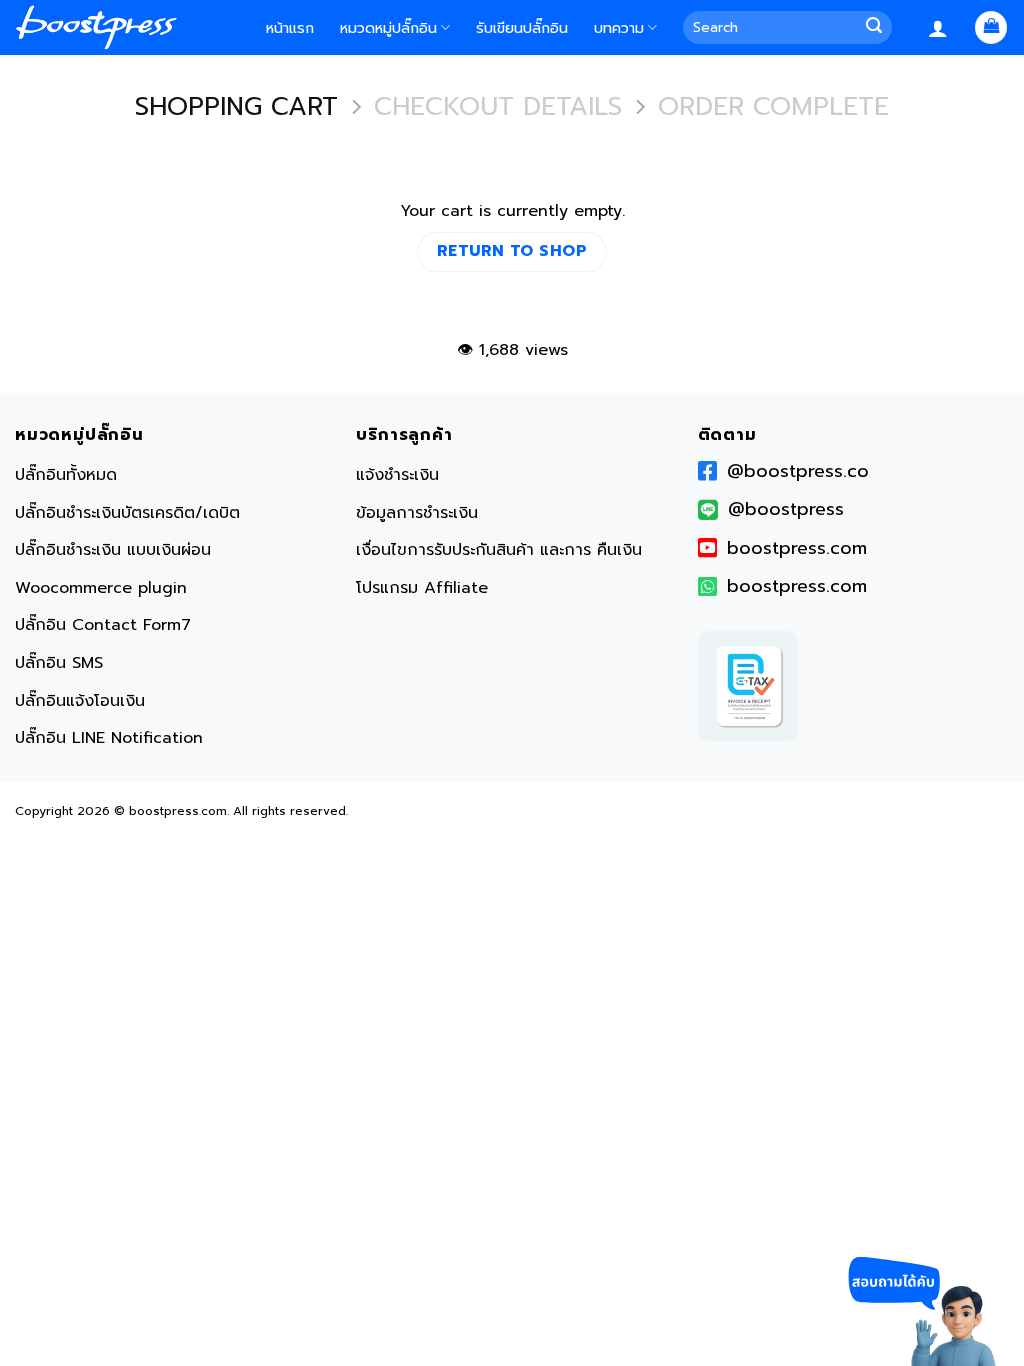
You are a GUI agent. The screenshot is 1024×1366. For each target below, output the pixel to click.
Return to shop (512, 251)
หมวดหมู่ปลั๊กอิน (388, 28)
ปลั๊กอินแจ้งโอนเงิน (80, 701)
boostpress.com (797, 548)
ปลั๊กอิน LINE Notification (109, 738)
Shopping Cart (236, 107)
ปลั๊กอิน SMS (59, 663)
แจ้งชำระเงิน (397, 475)
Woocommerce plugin (101, 588)
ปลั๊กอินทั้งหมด (66, 475)
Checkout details (498, 107)
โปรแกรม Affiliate (422, 588)
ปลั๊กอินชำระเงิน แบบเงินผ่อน (113, 550)
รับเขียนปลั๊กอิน (522, 28)
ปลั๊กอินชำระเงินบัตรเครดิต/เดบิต (127, 513)
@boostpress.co (798, 471)
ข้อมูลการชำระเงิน (417, 513)
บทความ (619, 28)
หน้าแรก (290, 28)
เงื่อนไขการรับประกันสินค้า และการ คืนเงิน (499, 550)
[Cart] (991, 27)
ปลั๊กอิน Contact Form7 (103, 625)
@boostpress (786, 509)
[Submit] (877, 28)
